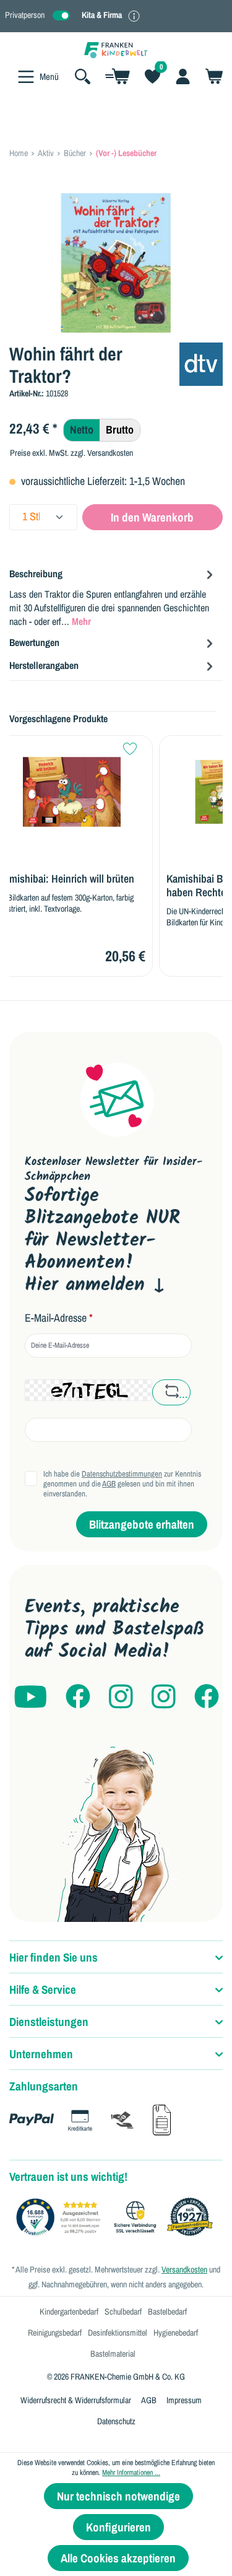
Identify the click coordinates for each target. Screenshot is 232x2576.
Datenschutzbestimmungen (122, 1474)
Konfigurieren (118, 2527)
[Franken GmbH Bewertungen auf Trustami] (118, 2217)
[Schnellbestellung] (118, 76)
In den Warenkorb (152, 517)
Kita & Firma (102, 15)
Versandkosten (184, 2269)
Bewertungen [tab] (34, 642)
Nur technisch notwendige (118, 2496)
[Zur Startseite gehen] (116, 49)
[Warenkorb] (210, 76)
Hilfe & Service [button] (43, 1989)
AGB (109, 1484)
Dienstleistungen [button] (49, 2022)
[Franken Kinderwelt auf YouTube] (30, 1697)
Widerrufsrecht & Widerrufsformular (76, 2400)
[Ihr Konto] (183, 76)
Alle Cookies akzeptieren (118, 2558)
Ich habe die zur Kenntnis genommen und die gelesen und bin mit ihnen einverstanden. (122, 1484)
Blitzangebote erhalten (142, 1524)
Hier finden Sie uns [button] (54, 1957)
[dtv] (201, 363)
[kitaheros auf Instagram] (164, 1697)
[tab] (113, 597)
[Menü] (26, 77)
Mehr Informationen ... (131, 2473)
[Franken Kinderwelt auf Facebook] (78, 1697)
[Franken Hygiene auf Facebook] (207, 1697)
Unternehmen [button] (41, 2054)
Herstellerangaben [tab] (44, 665)
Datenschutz (116, 2421)
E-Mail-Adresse (59, 1318)
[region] (116, 263)
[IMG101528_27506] (116, 263)
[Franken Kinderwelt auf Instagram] (121, 1697)
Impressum (184, 2400)
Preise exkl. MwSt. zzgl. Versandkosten (71, 453)
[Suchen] (83, 76)
